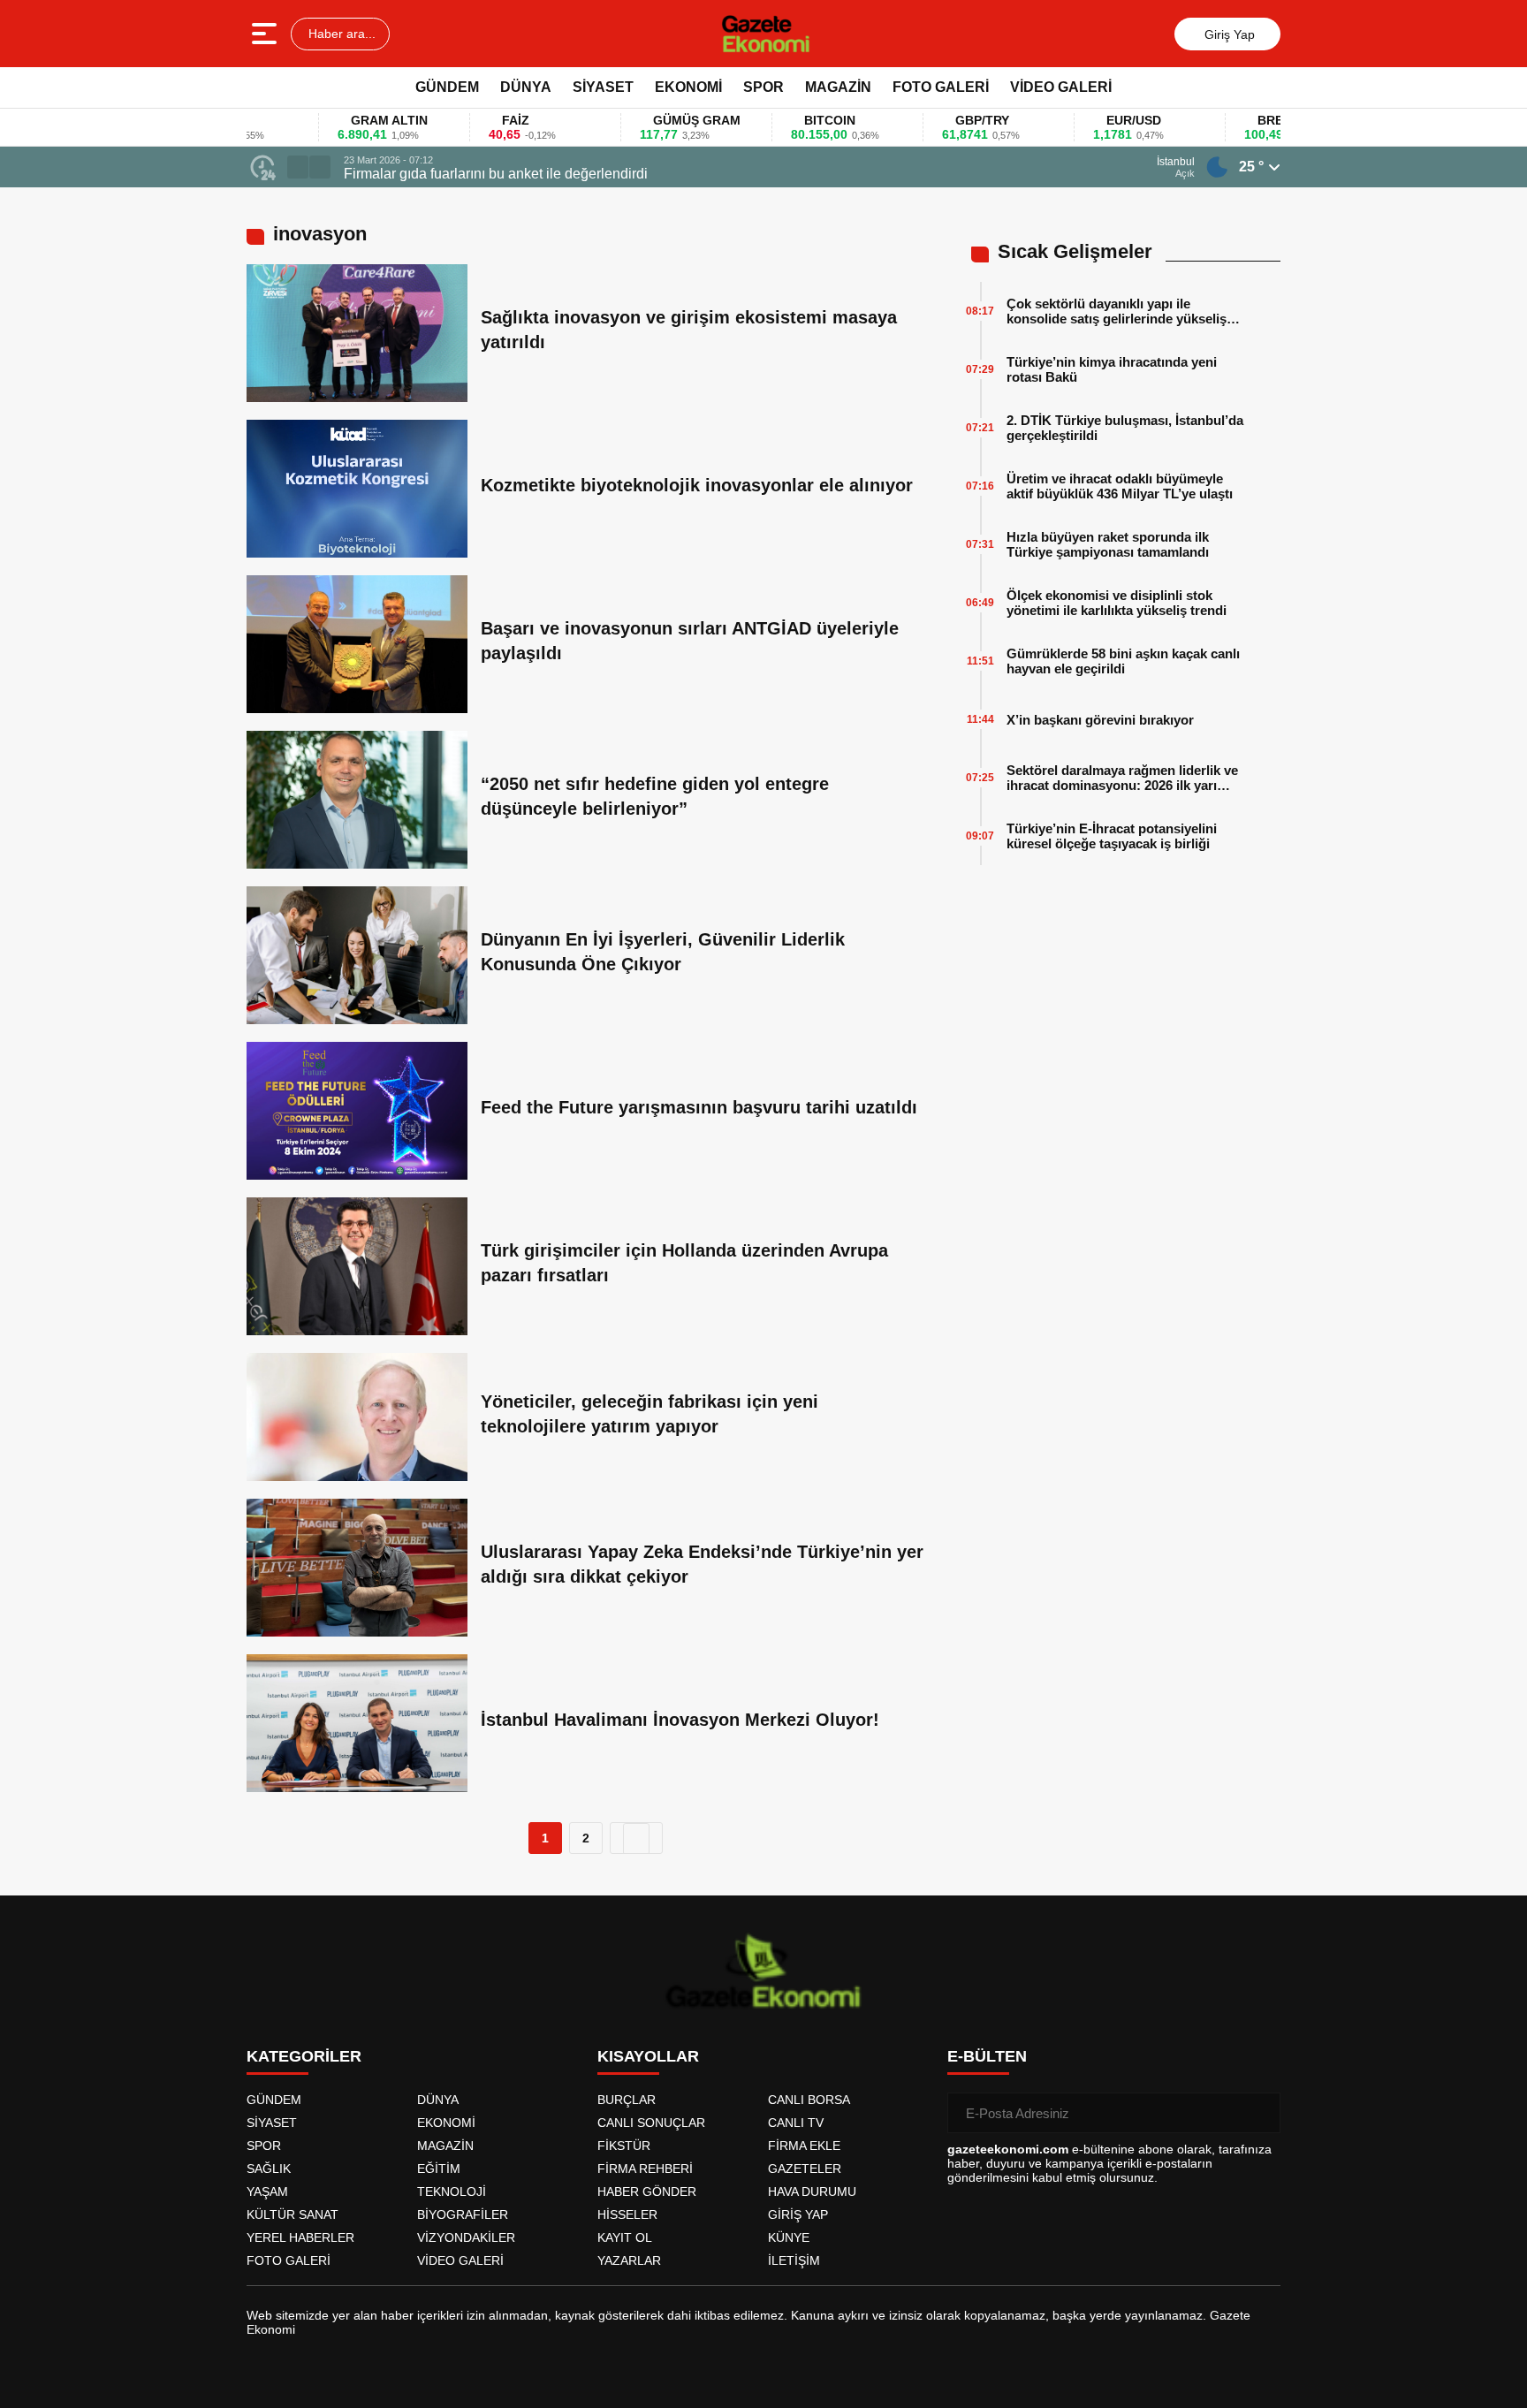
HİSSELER (627, 2214)
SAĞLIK (269, 2169)
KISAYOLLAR (648, 2056)
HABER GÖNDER (647, 2192)
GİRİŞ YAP (798, 2214)
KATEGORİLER (304, 2056)
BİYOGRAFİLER (463, 2214)
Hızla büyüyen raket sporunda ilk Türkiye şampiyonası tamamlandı (1108, 544)
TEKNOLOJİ (452, 2192)
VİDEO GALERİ (1061, 87)
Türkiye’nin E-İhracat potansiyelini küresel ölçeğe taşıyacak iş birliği (1112, 836)
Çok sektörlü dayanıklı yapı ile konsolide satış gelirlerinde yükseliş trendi (1117, 311)
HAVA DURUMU (812, 2192)
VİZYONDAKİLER (466, 2237)
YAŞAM (267, 2192)
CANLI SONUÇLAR (651, 2123)
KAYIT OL (625, 2237)
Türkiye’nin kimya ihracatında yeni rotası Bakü (1112, 369)
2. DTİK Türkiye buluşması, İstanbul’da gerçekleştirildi (1125, 428)
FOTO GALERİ (941, 87)
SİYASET (603, 87)
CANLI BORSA (809, 2100)
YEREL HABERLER (300, 2237)
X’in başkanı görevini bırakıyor (1100, 720)
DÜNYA (526, 87)
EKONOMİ (688, 87)
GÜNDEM (447, 87)
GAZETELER (805, 2169)
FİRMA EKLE (804, 2146)
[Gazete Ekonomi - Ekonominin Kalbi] (766, 34)
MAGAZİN (838, 87)
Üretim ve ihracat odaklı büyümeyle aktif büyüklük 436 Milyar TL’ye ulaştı (1120, 486)
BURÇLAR (627, 2100)
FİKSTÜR (624, 2146)
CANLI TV (796, 2123)
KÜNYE (789, 2237)
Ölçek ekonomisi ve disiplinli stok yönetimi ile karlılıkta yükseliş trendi (1117, 603)
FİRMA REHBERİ (645, 2169)
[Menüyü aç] (266, 34)
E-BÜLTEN (987, 2056)
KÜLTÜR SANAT (292, 2214)
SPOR (763, 87)
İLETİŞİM (794, 2260)
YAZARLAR (629, 2260)
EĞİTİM (439, 2169)
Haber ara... (340, 34)
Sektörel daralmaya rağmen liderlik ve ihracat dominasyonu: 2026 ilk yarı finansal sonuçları (1122, 778)
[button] (298, 167)
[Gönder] (1260, 2113)
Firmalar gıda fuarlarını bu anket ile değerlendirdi (496, 174)
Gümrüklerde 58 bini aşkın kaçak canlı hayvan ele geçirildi (1123, 661)
